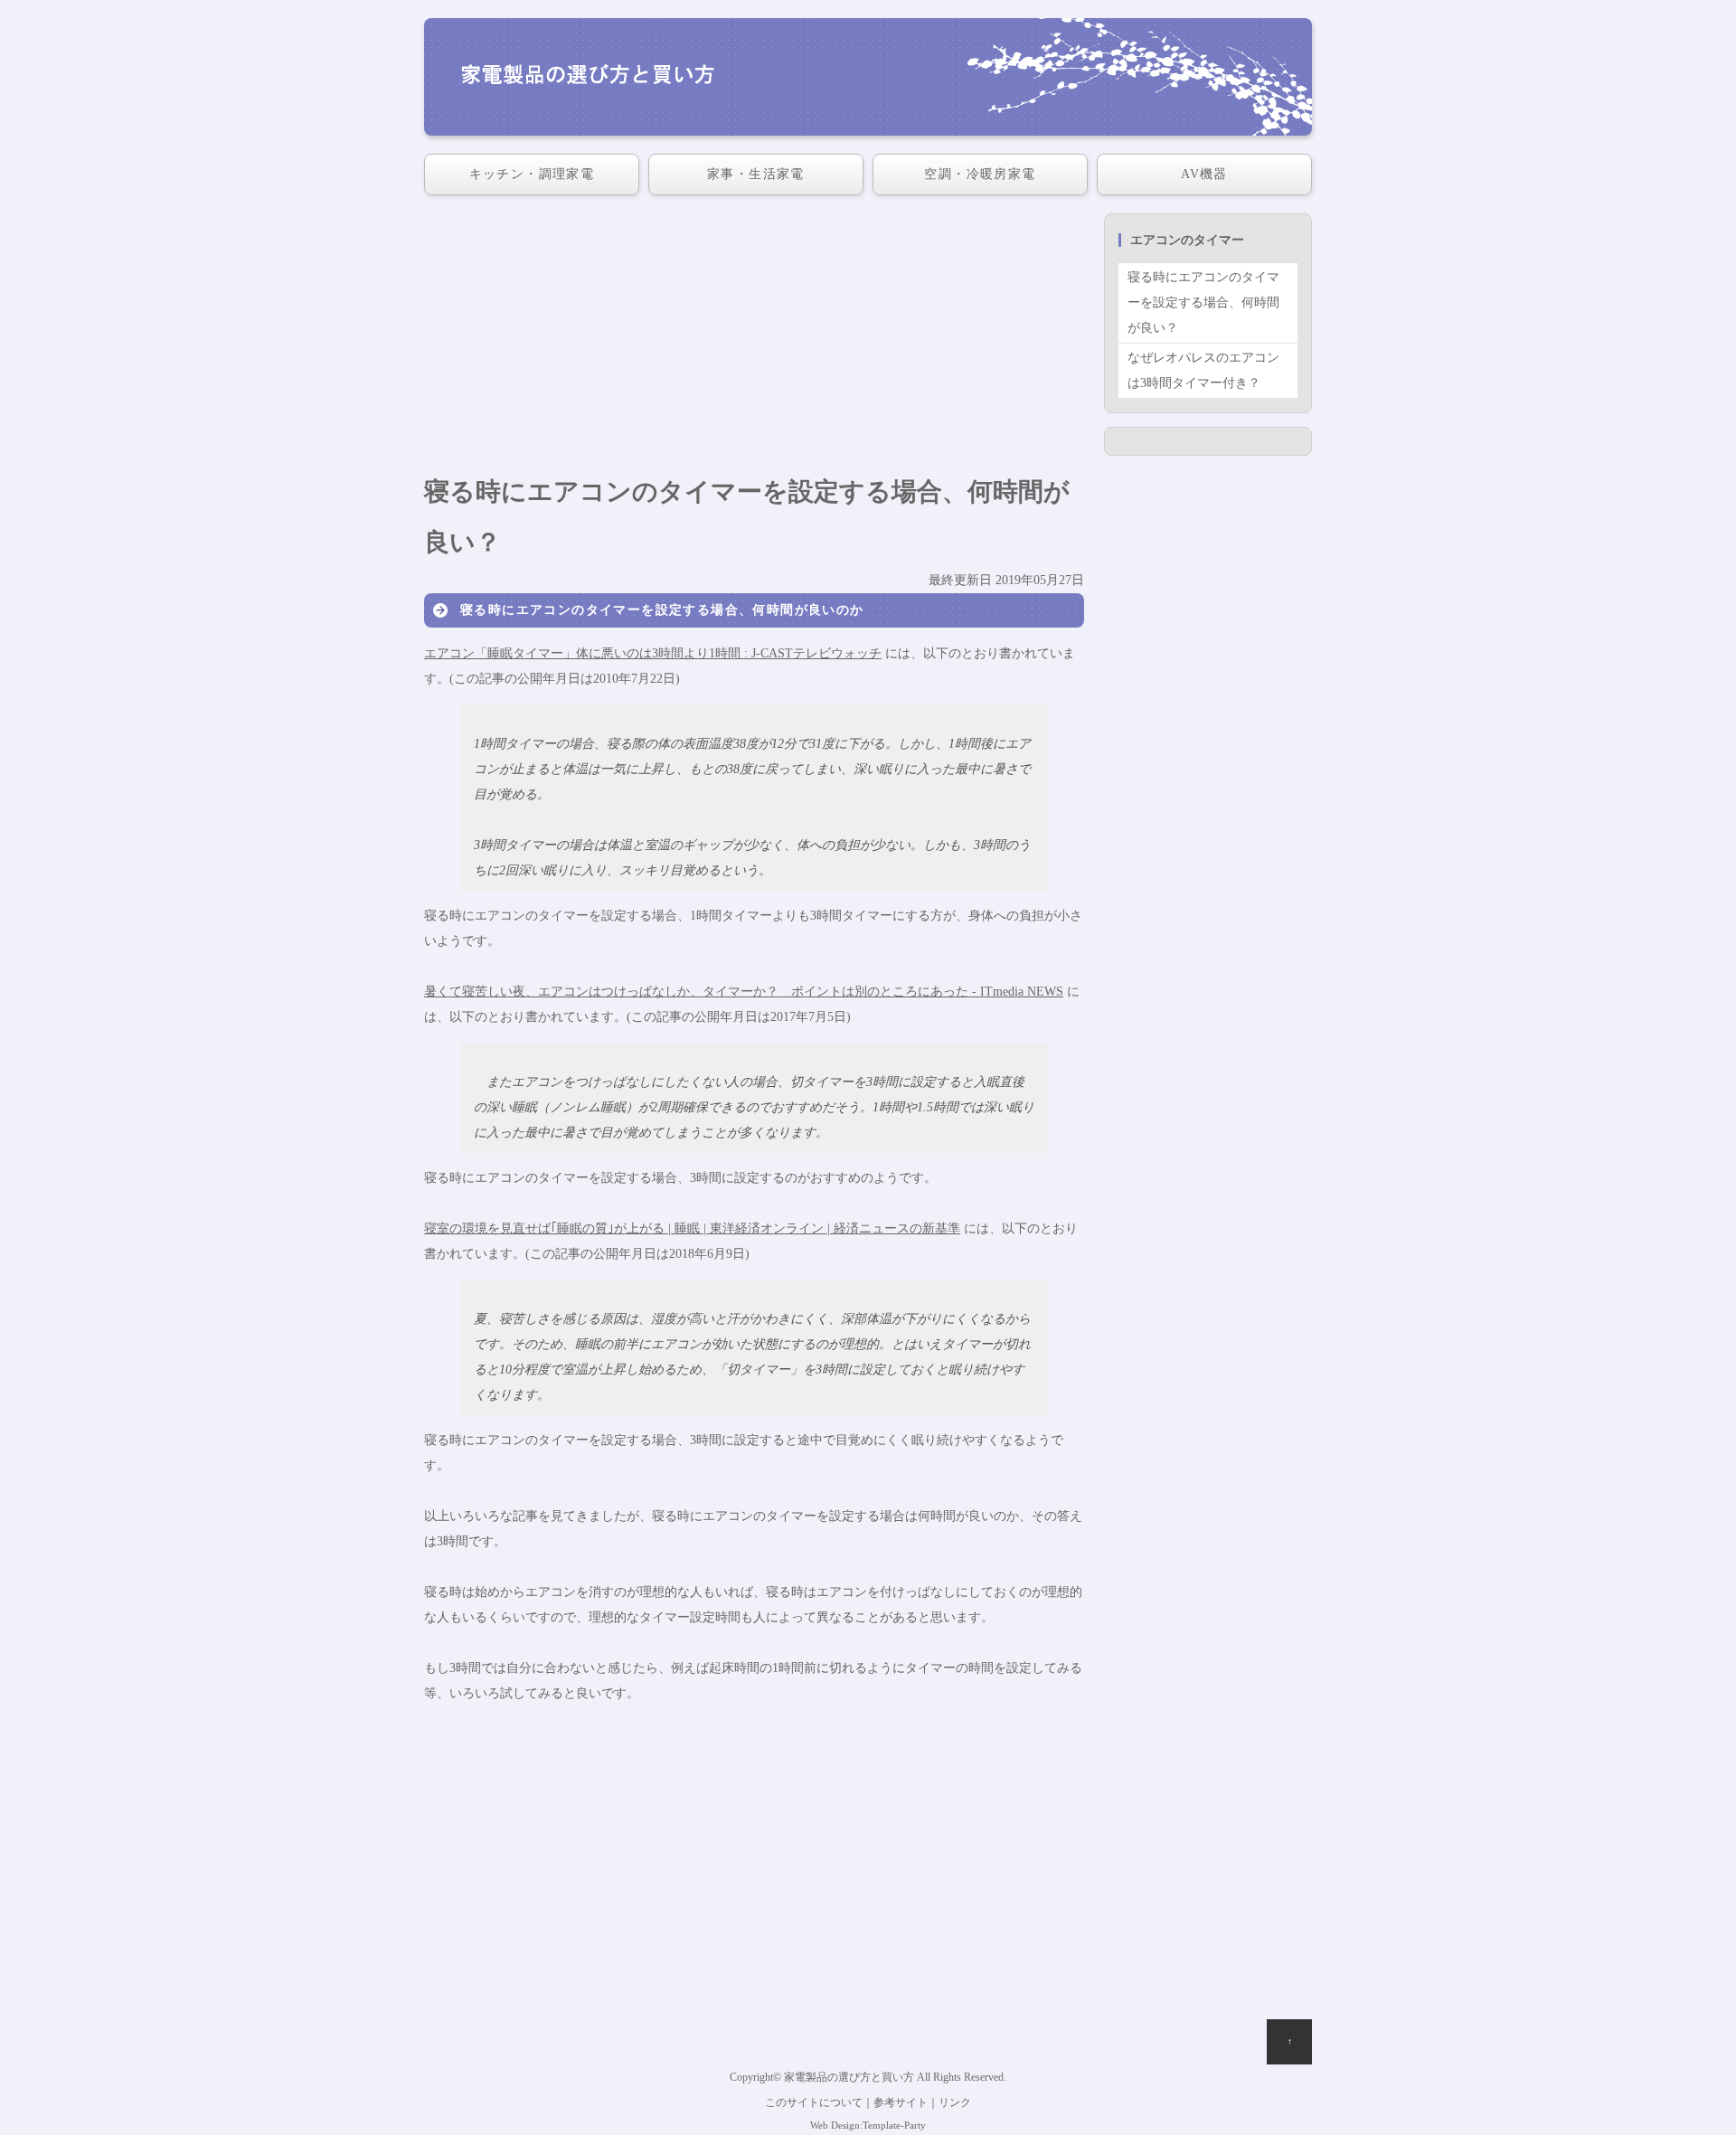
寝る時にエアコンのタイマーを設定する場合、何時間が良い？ (1203, 302)
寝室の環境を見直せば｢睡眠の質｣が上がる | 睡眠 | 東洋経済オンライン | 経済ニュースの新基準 (692, 1228)
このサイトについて (814, 2103)
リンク (955, 2103)
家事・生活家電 (756, 174)
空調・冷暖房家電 (980, 174)
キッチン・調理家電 (532, 174)
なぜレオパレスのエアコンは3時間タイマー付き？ (1203, 370)
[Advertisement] (754, 340)
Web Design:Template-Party (868, 2125)
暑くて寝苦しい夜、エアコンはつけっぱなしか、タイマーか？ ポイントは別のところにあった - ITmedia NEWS (744, 992)
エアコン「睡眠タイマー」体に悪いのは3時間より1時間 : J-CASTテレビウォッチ (653, 653)
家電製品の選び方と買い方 (849, 2078)
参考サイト (901, 2103)
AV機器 (1204, 174)
